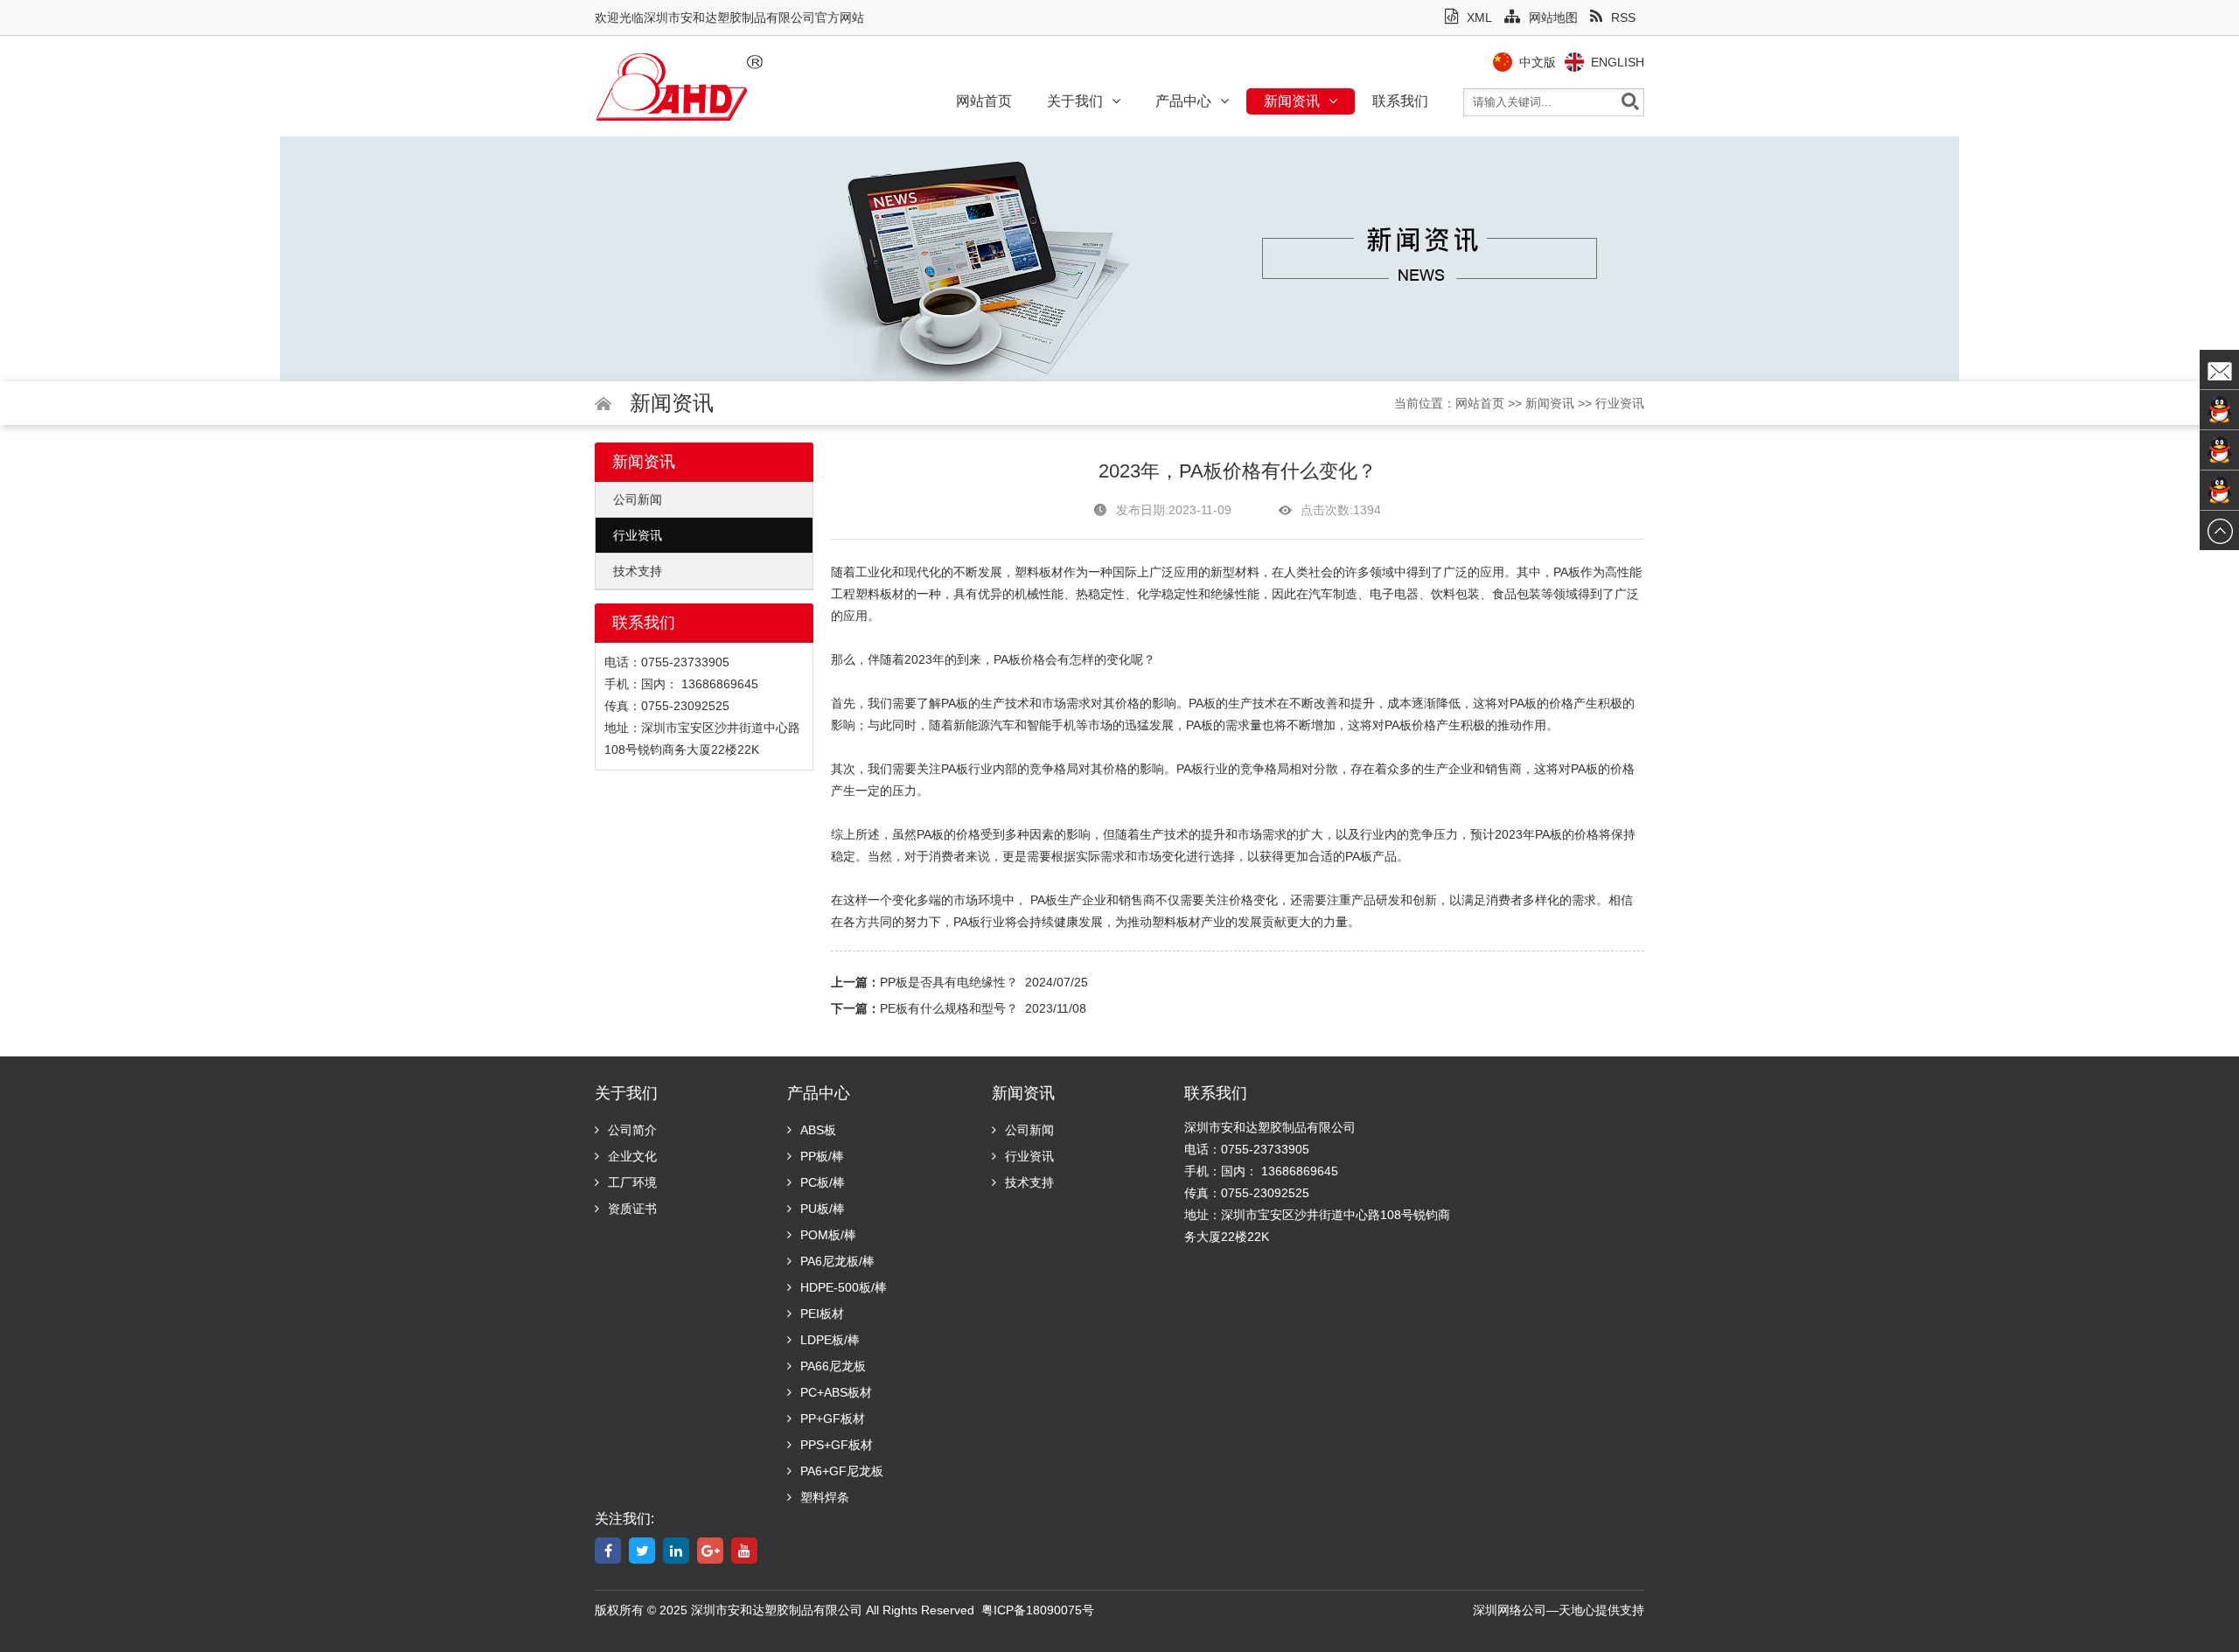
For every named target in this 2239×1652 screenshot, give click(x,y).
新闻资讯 (1292, 101)
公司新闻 (638, 499)
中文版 (1538, 62)
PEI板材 (822, 1314)
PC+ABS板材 (836, 1392)
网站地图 (1553, 17)
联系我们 (1400, 101)
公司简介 (632, 1130)
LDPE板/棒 (830, 1340)
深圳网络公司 (1510, 1610)
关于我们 (1075, 101)
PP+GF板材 (833, 1418)
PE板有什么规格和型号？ (949, 1008)
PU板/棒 (823, 1209)
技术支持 (638, 571)
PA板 (1007, 659)
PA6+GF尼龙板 (842, 1471)
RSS (1623, 17)
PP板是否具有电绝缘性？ (949, 982)
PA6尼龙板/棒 (837, 1261)
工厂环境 (632, 1182)
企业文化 (632, 1156)
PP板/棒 (822, 1156)
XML (1479, 17)
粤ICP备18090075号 (1038, 1610)
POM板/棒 (828, 1235)
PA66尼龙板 (833, 1366)
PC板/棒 (823, 1182)
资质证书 (632, 1209)
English (1618, 62)
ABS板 (818, 1130)
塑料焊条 (825, 1497)
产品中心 (1183, 101)
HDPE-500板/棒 (844, 1287)
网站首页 (984, 101)
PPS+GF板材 (837, 1445)
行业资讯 (1620, 403)
